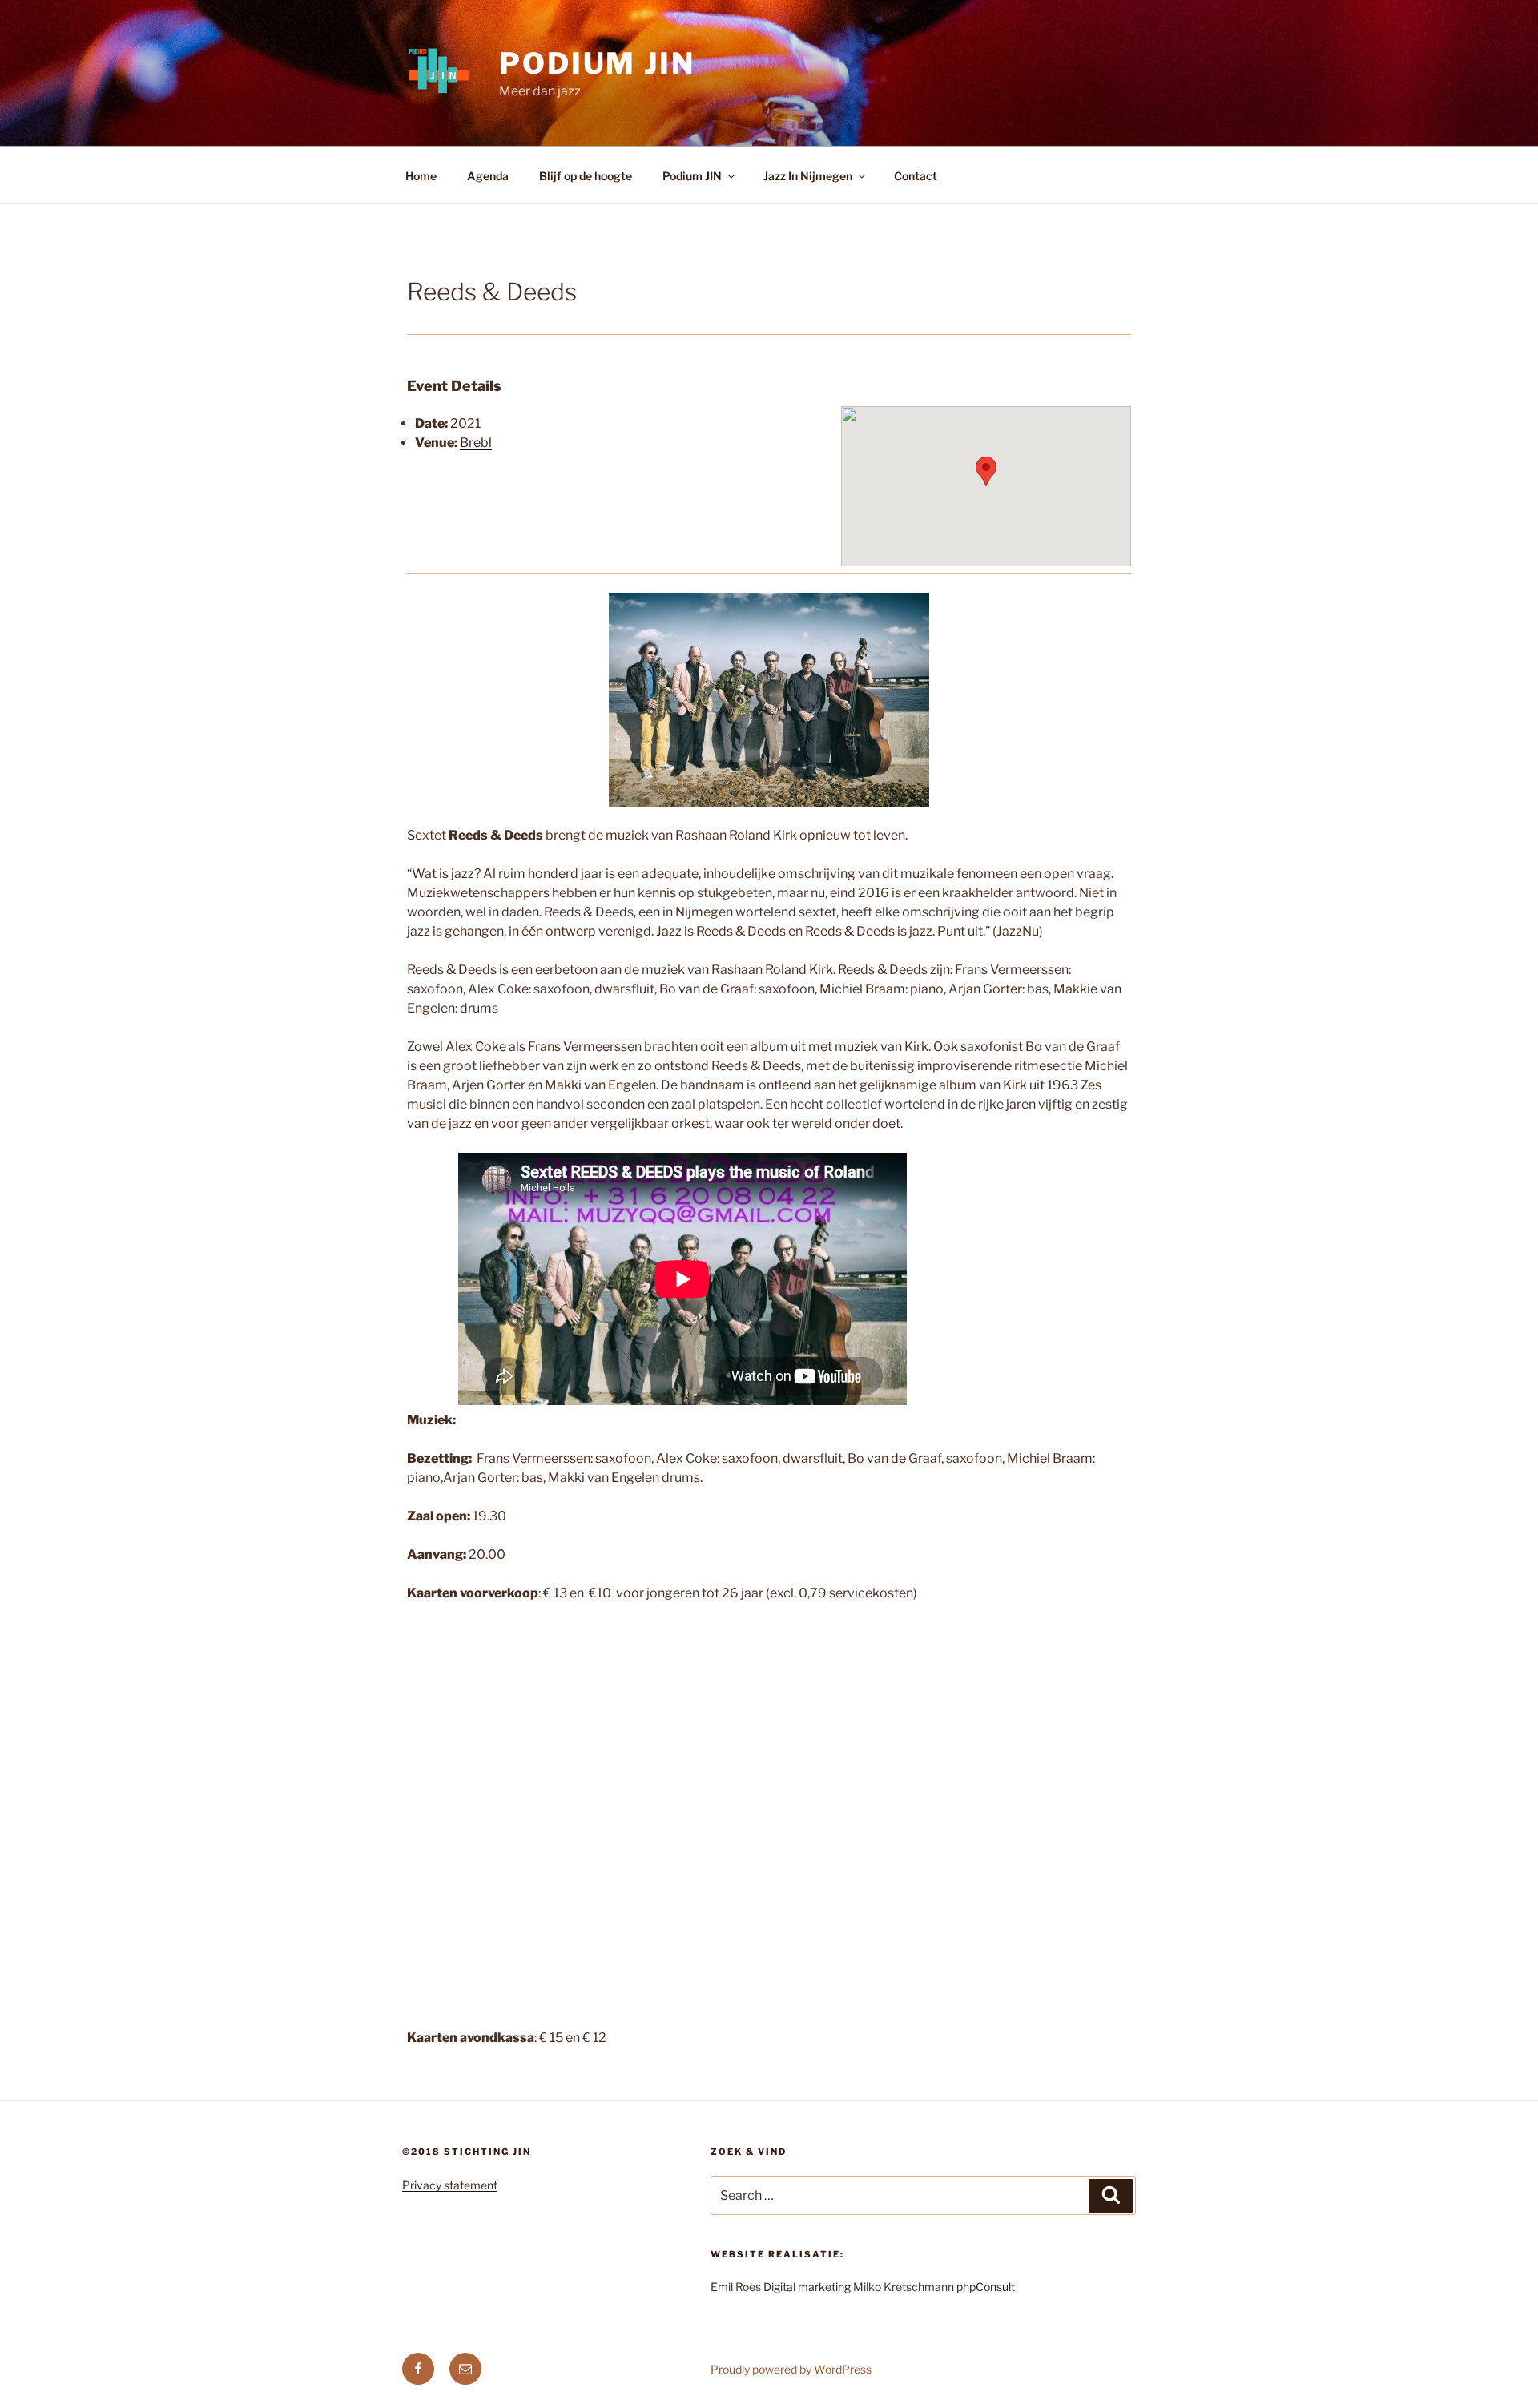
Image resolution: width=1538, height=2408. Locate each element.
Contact (916, 176)
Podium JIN (692, 176)
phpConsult (986, 2287)
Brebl (476, 443)
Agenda (488, 176)
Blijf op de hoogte (586, 176)
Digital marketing (807, 2287)
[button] (986, 471)
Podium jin (597, 63)
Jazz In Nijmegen (808, 176)
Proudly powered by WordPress (791, 2369)
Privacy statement (450, 2185)
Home (421, 176)
